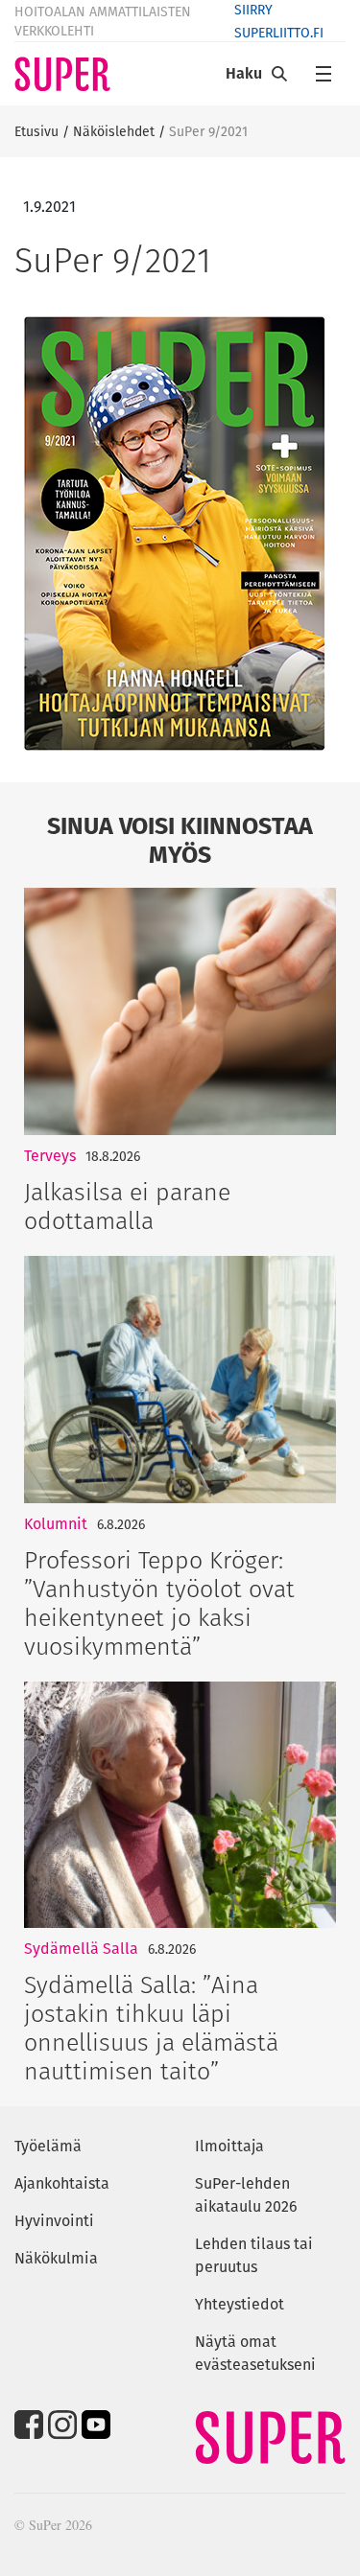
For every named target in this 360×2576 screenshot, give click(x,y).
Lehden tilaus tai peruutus (254, 2255)
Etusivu (36, 131)
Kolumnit (56, 1524)
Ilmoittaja (229, 2146)
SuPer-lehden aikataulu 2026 (246, 2195)
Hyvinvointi (54, 2221)
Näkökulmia (56, 2258)
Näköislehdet (114, 131)
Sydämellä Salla (81, 1949)
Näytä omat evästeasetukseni (255, 2353)
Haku (244, 73)
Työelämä (48, 2146)
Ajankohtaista (62, 2183)
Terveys (50, 1156)
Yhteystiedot (240, 2304)
